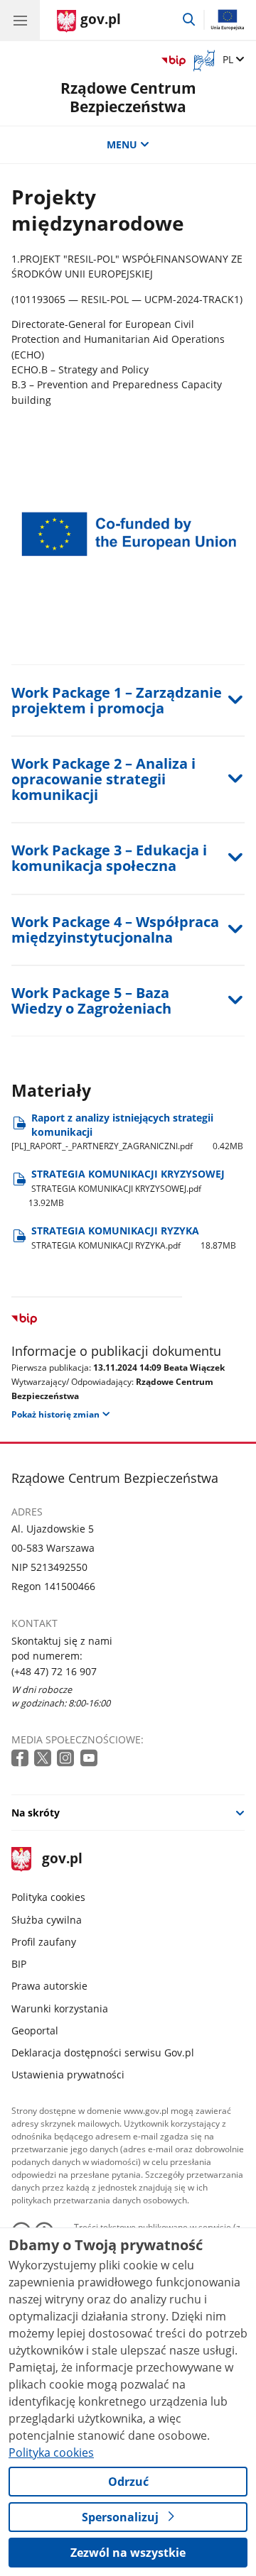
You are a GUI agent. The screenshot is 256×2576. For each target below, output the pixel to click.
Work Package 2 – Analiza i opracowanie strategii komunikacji (103, 779)
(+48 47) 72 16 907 (54, 1671)
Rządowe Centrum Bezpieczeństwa (128, 97)
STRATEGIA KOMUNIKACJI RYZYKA (134, 1238)
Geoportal (35, 2030)
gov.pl (62, 1859)
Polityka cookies (48, 1897)
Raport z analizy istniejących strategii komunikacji (128, 1132)
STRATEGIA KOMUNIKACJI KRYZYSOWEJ (126, 1188)
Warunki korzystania (60, 2008)
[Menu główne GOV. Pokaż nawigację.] (20, 20)
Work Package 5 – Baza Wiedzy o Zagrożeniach (91, 1001)
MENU (122, 144)
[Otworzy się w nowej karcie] (21, 1759)
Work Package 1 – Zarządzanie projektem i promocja (117, 700)
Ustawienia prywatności (68, 2074)
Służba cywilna (47, 1920)
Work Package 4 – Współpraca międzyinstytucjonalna (115, 930)
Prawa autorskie (49, 1986)
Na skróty (36, 1813)
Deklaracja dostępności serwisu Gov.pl (103, 2052)
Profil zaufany (44, 1942)
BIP (19, 1964)
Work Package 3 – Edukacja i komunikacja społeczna (109, 858)
